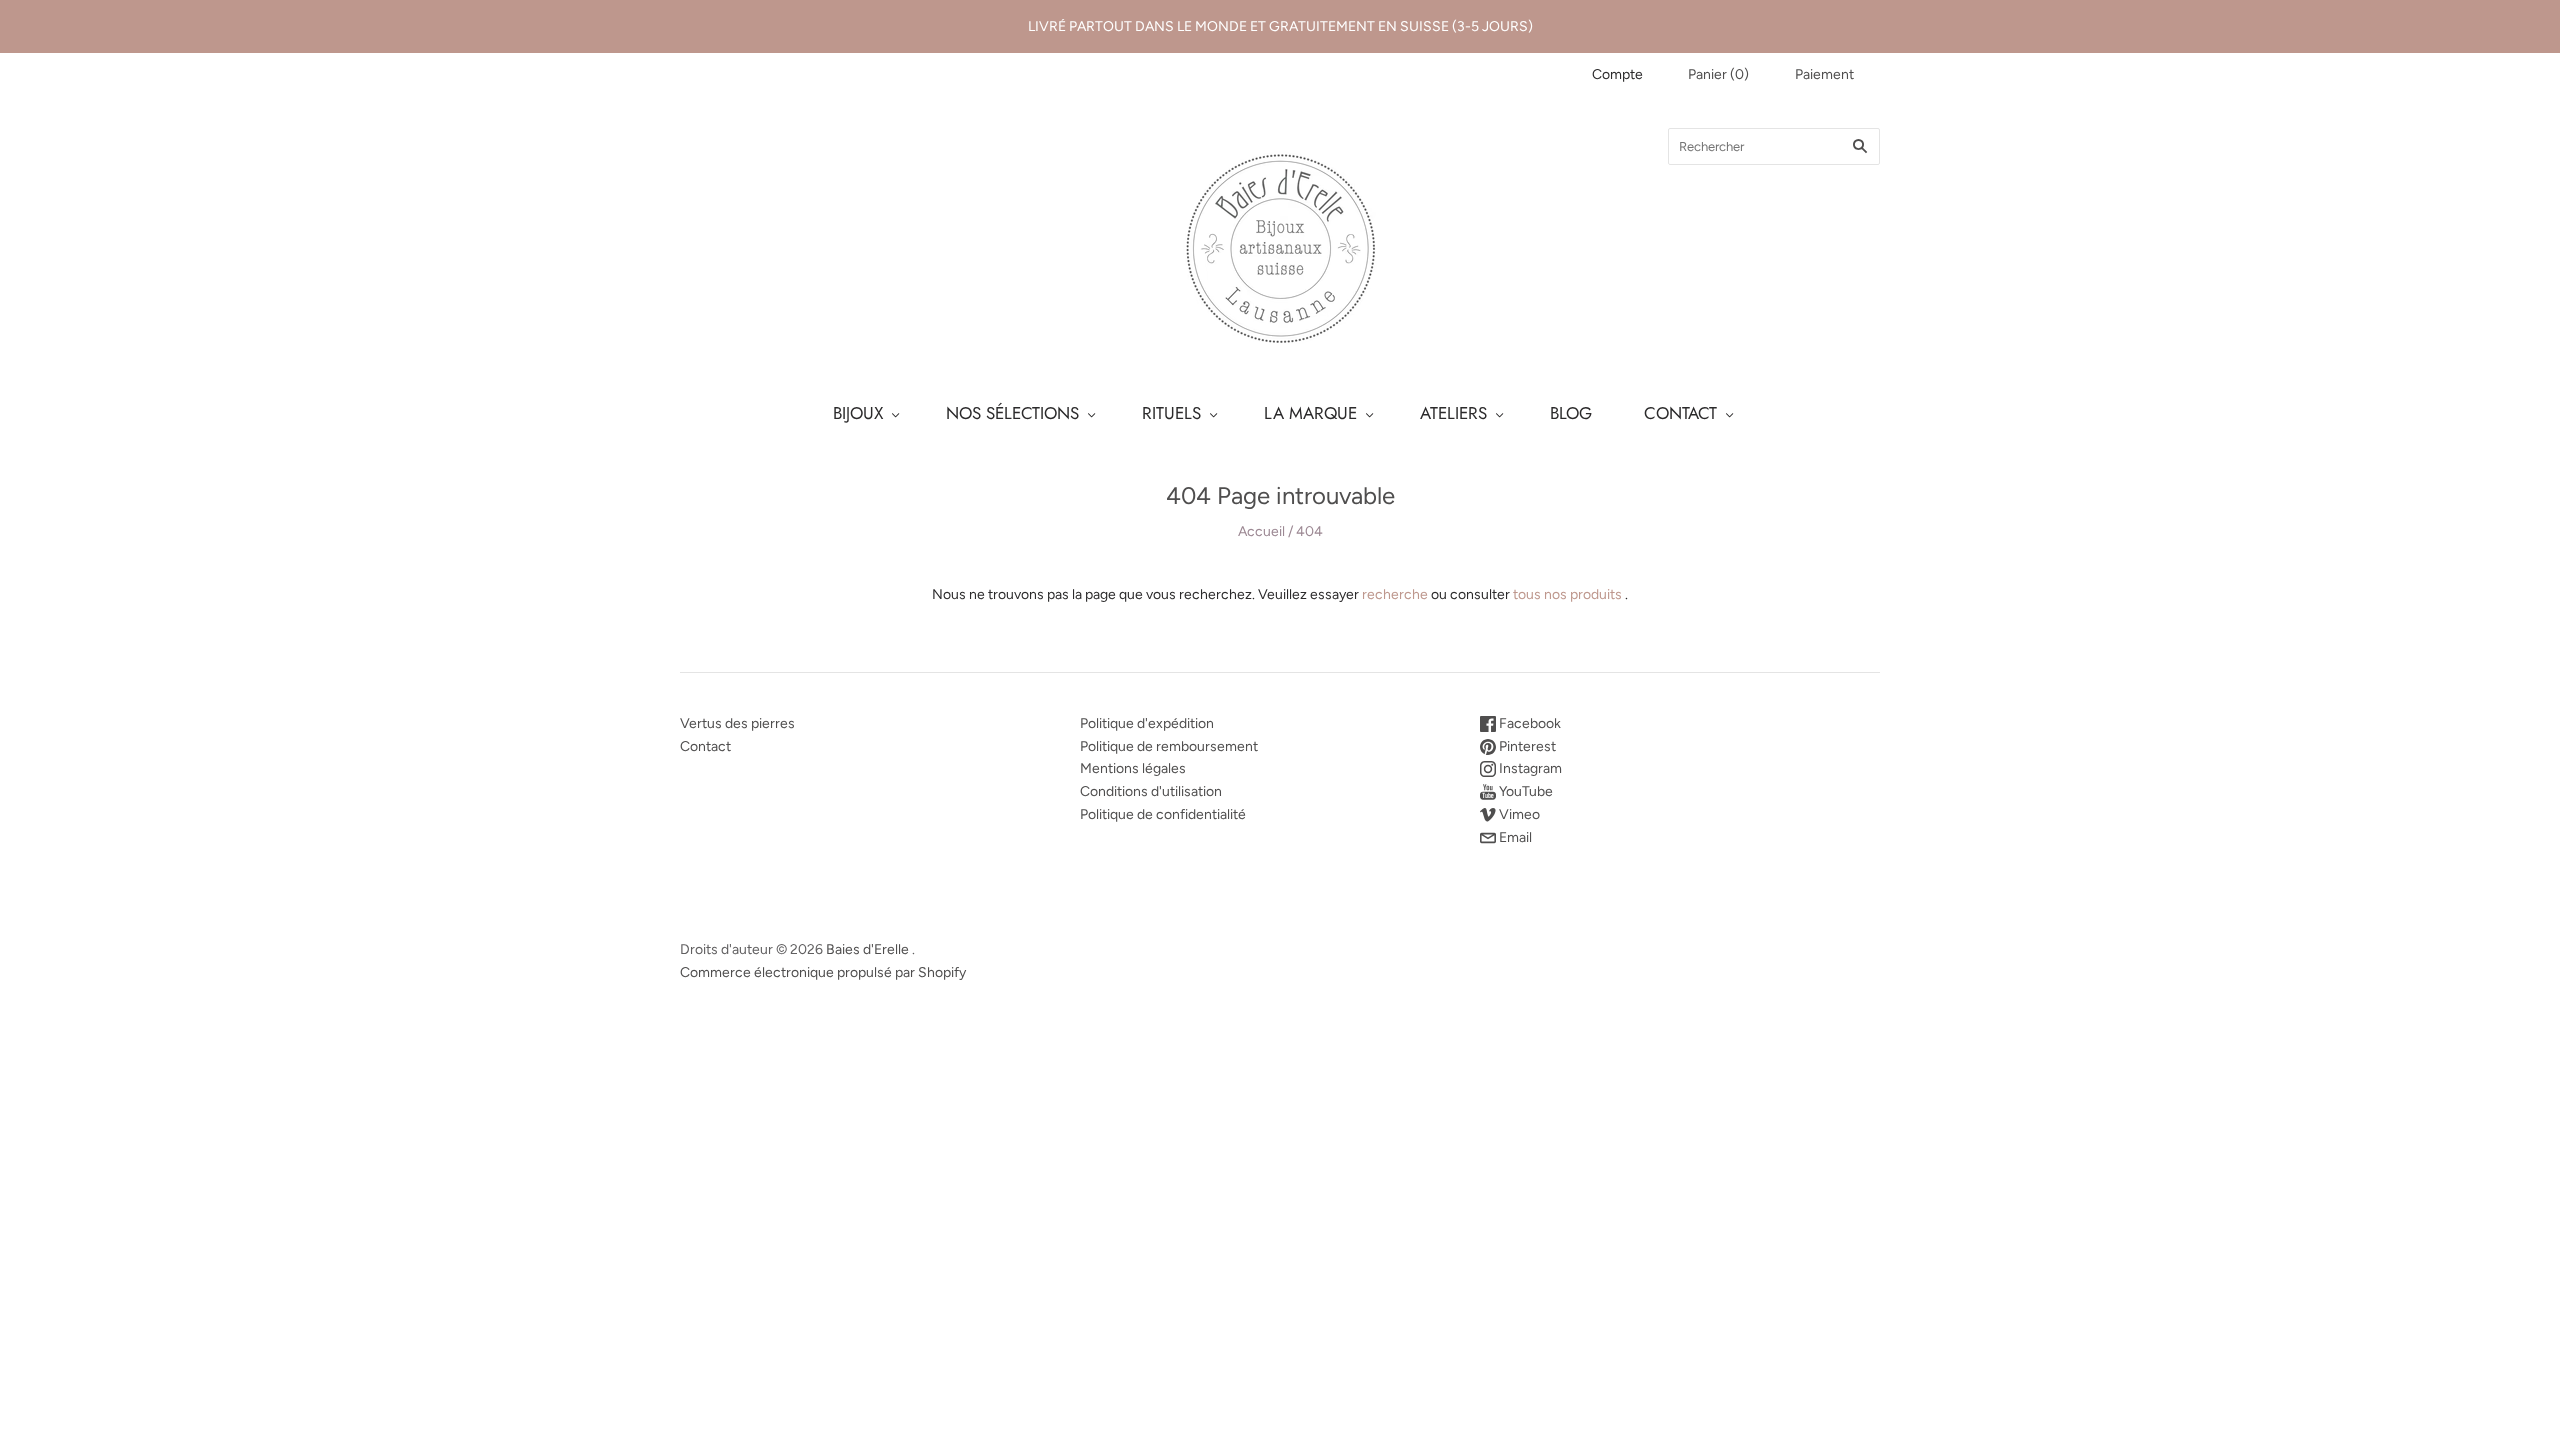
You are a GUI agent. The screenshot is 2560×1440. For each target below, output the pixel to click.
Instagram (1529, 768)
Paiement (1824, 74)
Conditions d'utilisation (1151, 791)
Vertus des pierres (737, 723)
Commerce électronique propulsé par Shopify (823, 972)
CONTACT (1680, 413)
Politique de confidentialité (1163, 814)
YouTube (1524, 791)
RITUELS (1171, 413)
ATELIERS (1453, 413)
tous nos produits (1567, 594)
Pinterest (1526, 746)
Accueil (1261, 531)
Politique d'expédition (1147, 723)
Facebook (1528, 723)
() (1718, 74)
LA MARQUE (1310, 413)
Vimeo (1518, 814)
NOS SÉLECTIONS (1012, 413)
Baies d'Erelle (867, 949)
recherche (1395, 594)
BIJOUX (858, 413)
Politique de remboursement (1169, 746)
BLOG (1571, 413)
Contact (705, 746)
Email (1514, 837)
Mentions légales (1133, 768)
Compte (1617, 74)
